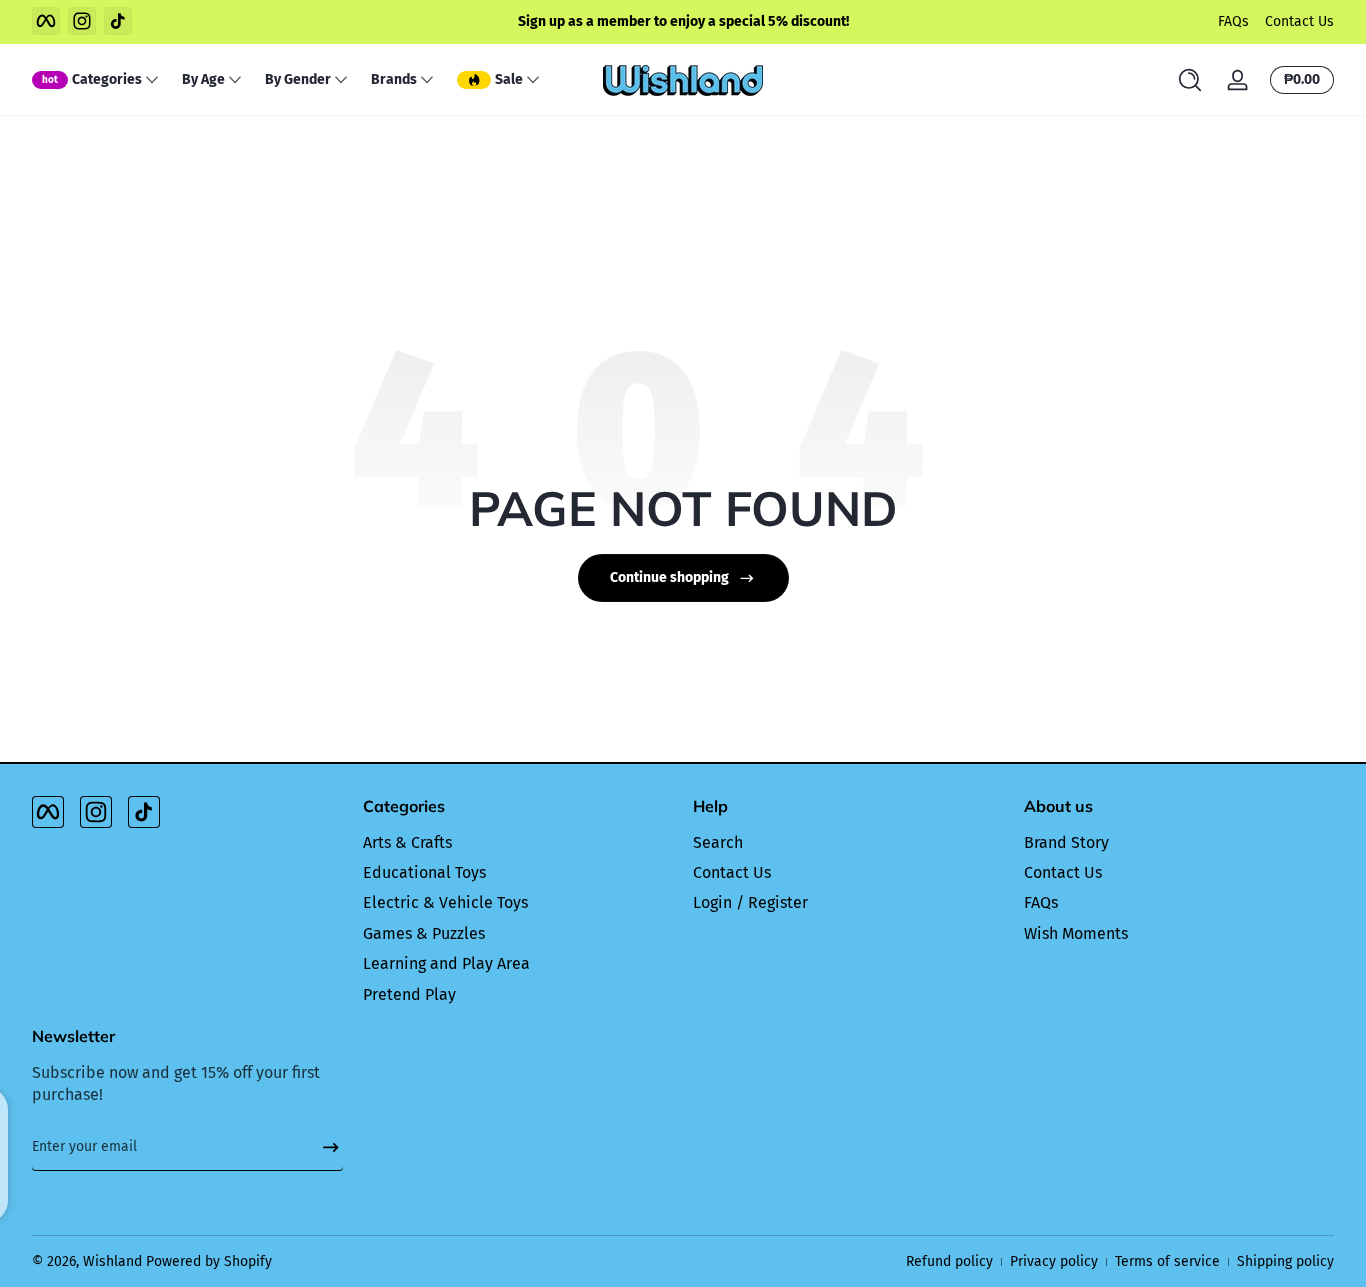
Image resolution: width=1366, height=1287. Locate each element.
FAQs (1233, 21)
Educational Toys (424, 872)
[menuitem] (518, 843)
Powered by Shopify (209, 1261)
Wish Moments (1076, 933)
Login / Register (750, 902)
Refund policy (949, 1261)
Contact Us (1299, 21)
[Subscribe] (323, 1147)
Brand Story (1066, 842)
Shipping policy (1285, 1261)
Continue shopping (669, 577)
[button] (1190, 80)
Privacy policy (1054, 1261)
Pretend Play (409, 994)
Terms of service (1167, 1261)
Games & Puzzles (424, 933)
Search (718, 842)
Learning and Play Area (446, 963)
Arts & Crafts (407, 842)
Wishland (112, 1261)
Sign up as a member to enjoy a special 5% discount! (683, 21)
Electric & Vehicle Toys (445, 902)
